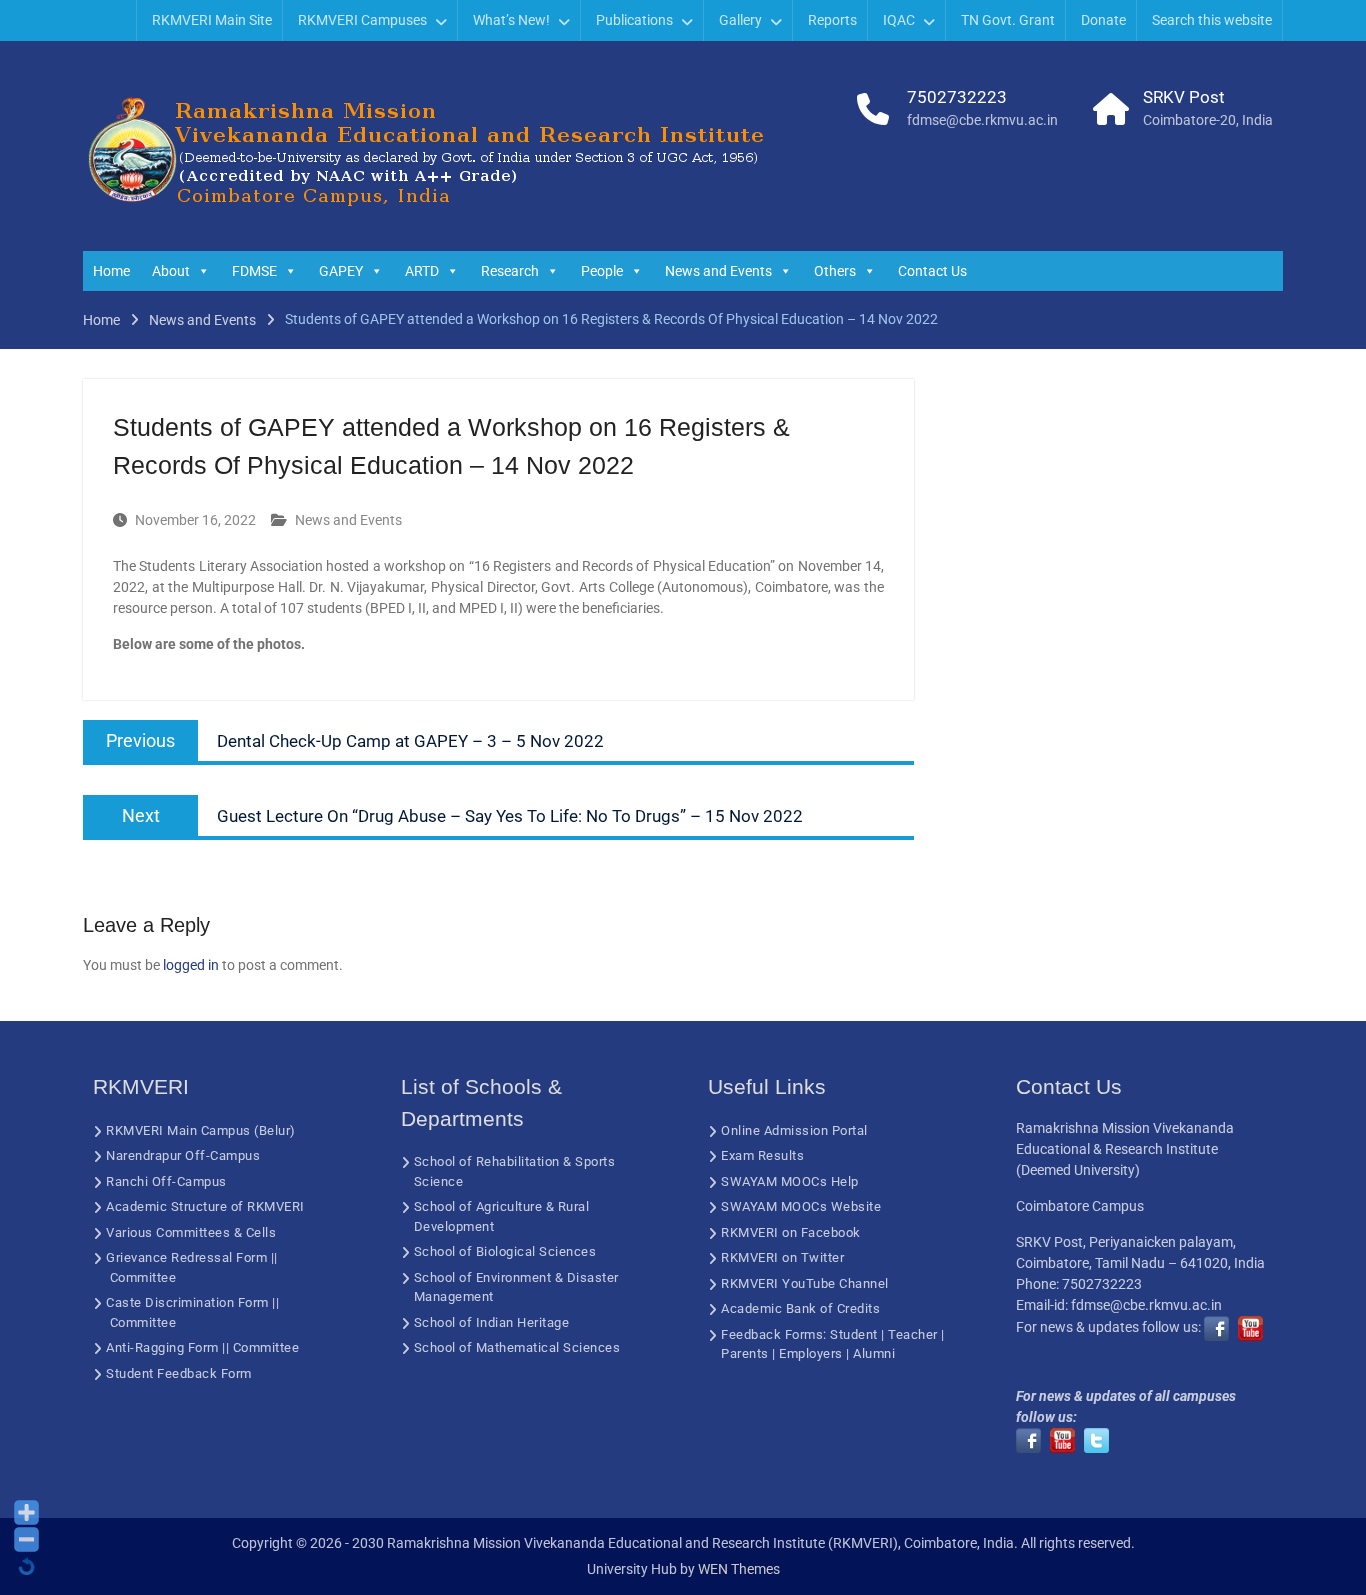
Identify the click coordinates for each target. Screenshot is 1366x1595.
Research (510, 271)
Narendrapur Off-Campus (183, 1155)
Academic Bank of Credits (800, 1308)
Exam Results (762, 1155)
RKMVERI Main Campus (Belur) (201, 1130)
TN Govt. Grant (1008, 20)
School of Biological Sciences (505, 1251)
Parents (745, 1353)
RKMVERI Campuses (362, 20)
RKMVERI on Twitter (782, 1257)
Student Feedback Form (179, 1373)
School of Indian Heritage (492, 1322)
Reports (832, 20)
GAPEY (341, 271)
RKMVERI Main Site (212, 20)
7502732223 (957, 97)
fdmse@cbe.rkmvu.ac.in (982, 120)
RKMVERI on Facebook (791, 1232)
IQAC (899, 20)
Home (111, 271)
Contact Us (932, 271)
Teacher (913, 1334)
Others (835, 271)
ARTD (422, 271)
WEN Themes (739, 1569)
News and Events (718, 271)
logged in (191, 965)
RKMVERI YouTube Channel (805, 1283)
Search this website (1212, 20)
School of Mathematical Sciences (517, 1347)
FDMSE (254, 271)
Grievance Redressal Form (186, 1257)
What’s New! (511, 20)
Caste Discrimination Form (187, 1302)
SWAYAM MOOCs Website (801, 1206)
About (171, 271)
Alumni (874, 1353)
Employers (811, 1353)
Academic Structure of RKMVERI (205, 1206)
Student (854, 1334)
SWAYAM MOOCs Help (790, 1181)
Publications (634, 20)
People (602, 271)
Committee (143, 1277)
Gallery (740, 20)
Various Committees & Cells (191, 1232)
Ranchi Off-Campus (166, 1181)
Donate (1103, 20)
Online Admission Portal (794, 1130)
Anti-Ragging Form (162, 1347)
